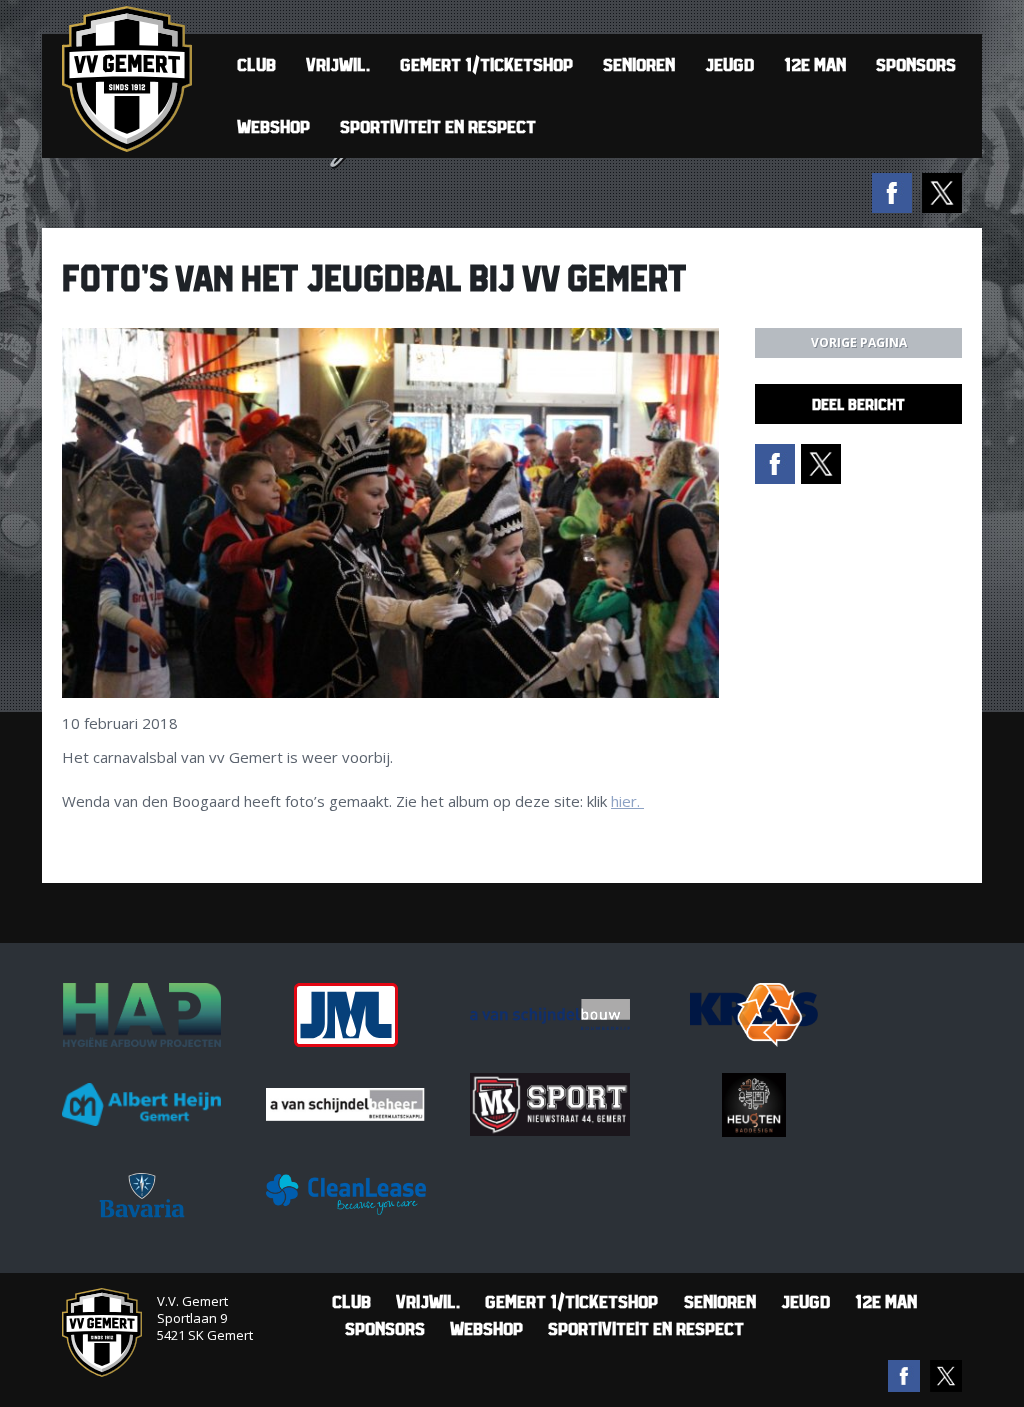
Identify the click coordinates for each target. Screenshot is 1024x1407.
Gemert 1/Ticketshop (486, 64)
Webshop (273, 126)
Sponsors (916, 64)
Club (256, 64)
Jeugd (729, 64)
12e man (815, 64)
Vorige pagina (859, 342)
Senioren (639, 64)
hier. (627, 801)
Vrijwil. (338, 64)
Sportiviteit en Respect (438, 126)
